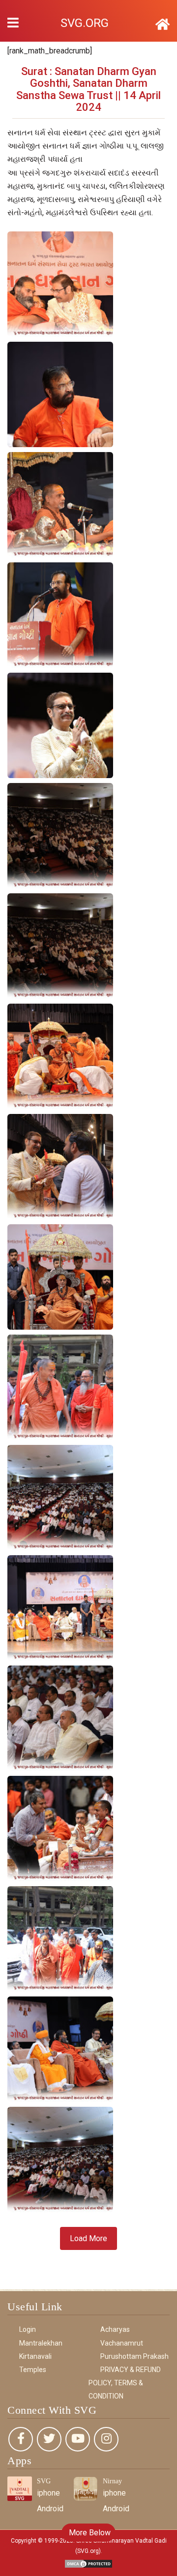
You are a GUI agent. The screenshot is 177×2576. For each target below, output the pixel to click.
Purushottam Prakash (134, 2356)
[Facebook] (21, 2439)
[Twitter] (49, 2439)
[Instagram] (106, 2439)
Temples (33, 2370)
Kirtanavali (35, 2356)
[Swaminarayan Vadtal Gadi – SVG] (162, 25)
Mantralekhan (41, 2343)
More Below (89, 2533)
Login (28, 2329)
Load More (88, 2238)
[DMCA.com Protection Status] (88, 2563)
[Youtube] (78, 2439)
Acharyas (115, 2329)
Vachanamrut (122, 2343)
